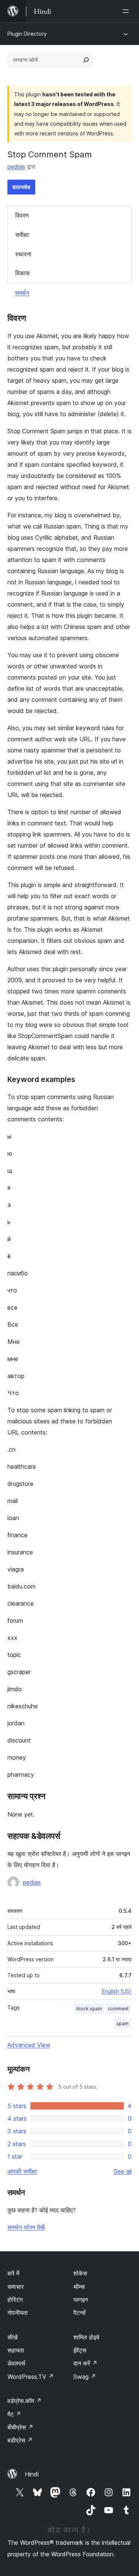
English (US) (117, 1991)
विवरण (22, 215)
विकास (22, 273)
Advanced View (29, 2045)
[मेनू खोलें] (127, 11)
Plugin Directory (27, 34)
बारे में (13, 2273)
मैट (14, 2414)
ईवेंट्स (80, 2350)
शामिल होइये (86, 2337)
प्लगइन (81, 2300)
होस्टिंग (15, 2300)
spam (123, 2023)
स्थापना (23, 254)
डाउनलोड (21, 187)
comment (118, 2009)
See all (123, 2171)
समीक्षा (22, 235)
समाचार (16, 2287)
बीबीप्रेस (20, 2427)
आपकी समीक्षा (22, 2171)
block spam (89, 2009)
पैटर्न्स (80, 2313)
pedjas (16, 167)
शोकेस (80, 2273)
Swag (85, 2377)
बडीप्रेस (20, 2440)
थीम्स (79, 2287)
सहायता (16, 2350)
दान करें (85, 2363)
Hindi (32, 2474)
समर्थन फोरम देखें (26, 2227)
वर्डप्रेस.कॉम (24, 2401)
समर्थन (22, 293)
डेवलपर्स (16, 2363)
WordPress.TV (31, 2377)
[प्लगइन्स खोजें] (86, 60)
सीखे (12, 2337)
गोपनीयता (18, 2313)
